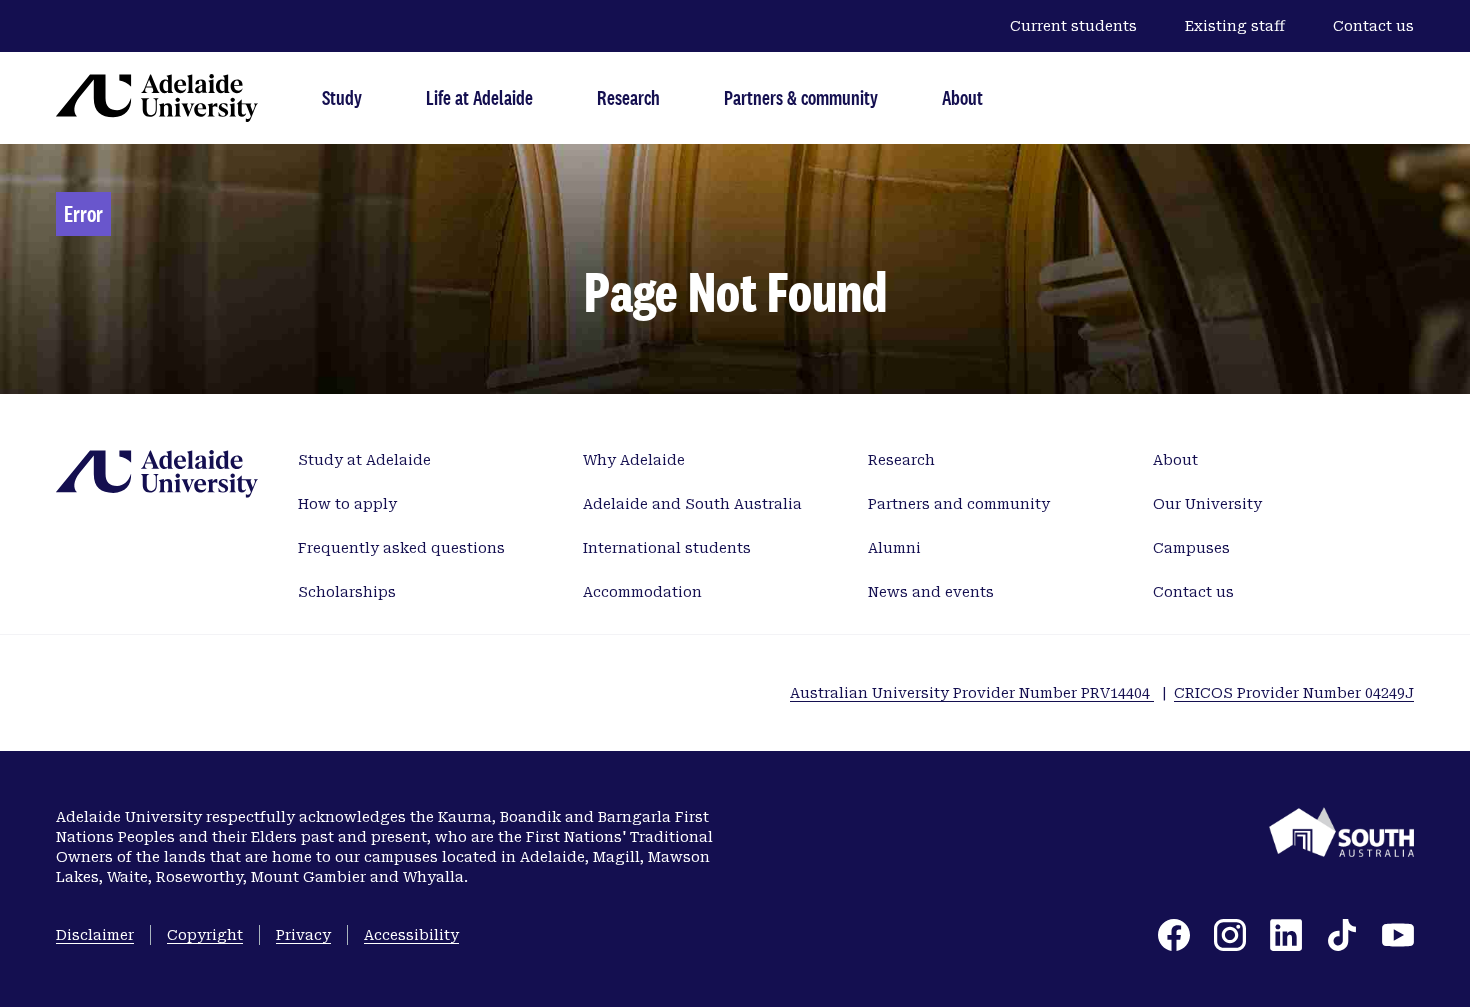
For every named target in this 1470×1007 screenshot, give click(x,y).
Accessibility (411, 935)
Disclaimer (95, 935)
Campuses (1191, 548)
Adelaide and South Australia (692, 504)
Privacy (303, 935)
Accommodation (642, 592)
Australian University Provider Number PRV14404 (972, 693)
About (962, 97)
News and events (931, 592)
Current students (1073, 26)
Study (342, 97)
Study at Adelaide (364, 460)
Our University (1207, 504)
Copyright (205, 935)
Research (628, 97)
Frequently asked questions (401, 548)
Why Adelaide (634, 460)
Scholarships (347, 592)
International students (667, 548)
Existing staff (1235, 26)
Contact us (1373, 26)
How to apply (347, 504)
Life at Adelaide (479, 97)
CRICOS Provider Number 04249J (1294, 693)
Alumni (894, 548)
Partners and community (959, 504)
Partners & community (801, 97)
